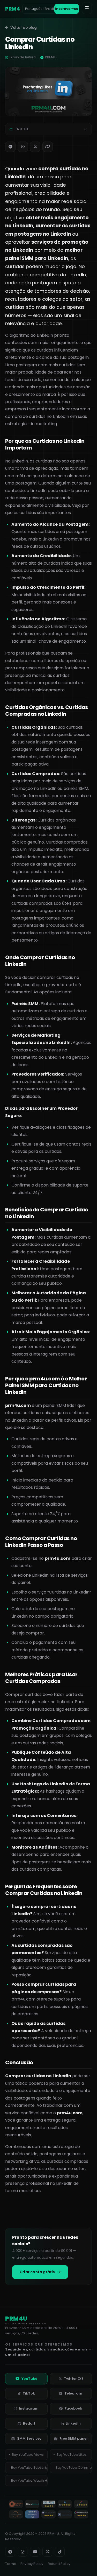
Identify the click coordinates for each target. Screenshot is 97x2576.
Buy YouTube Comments (74, 2468)
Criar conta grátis (37, 2272)
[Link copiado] (48, 147)
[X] (35, 147)
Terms (10, 2564)
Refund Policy (59, 2564)
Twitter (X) (73, 2379)
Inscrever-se (66, 9)
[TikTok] (60, 2552)
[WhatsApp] (23, 147)
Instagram (29, 2408)
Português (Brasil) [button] (40, 9)
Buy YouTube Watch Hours (29, 2480)
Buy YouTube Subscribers (29, 2468)
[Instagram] (23, 2552)
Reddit (29, 2423)
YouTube (29, 2379)
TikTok (29, 2393)
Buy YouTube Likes (72, 2455)
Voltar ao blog (24, 28)
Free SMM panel (73, 2438)
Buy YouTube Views (28, 2455)
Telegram (73, 2393)
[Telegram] (10, 147)
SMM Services (29, 2438)
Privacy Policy (32, 2564)
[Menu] (87, 8)
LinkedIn (73, 2423)
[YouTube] (35, 2552)
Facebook (73, 2408)
